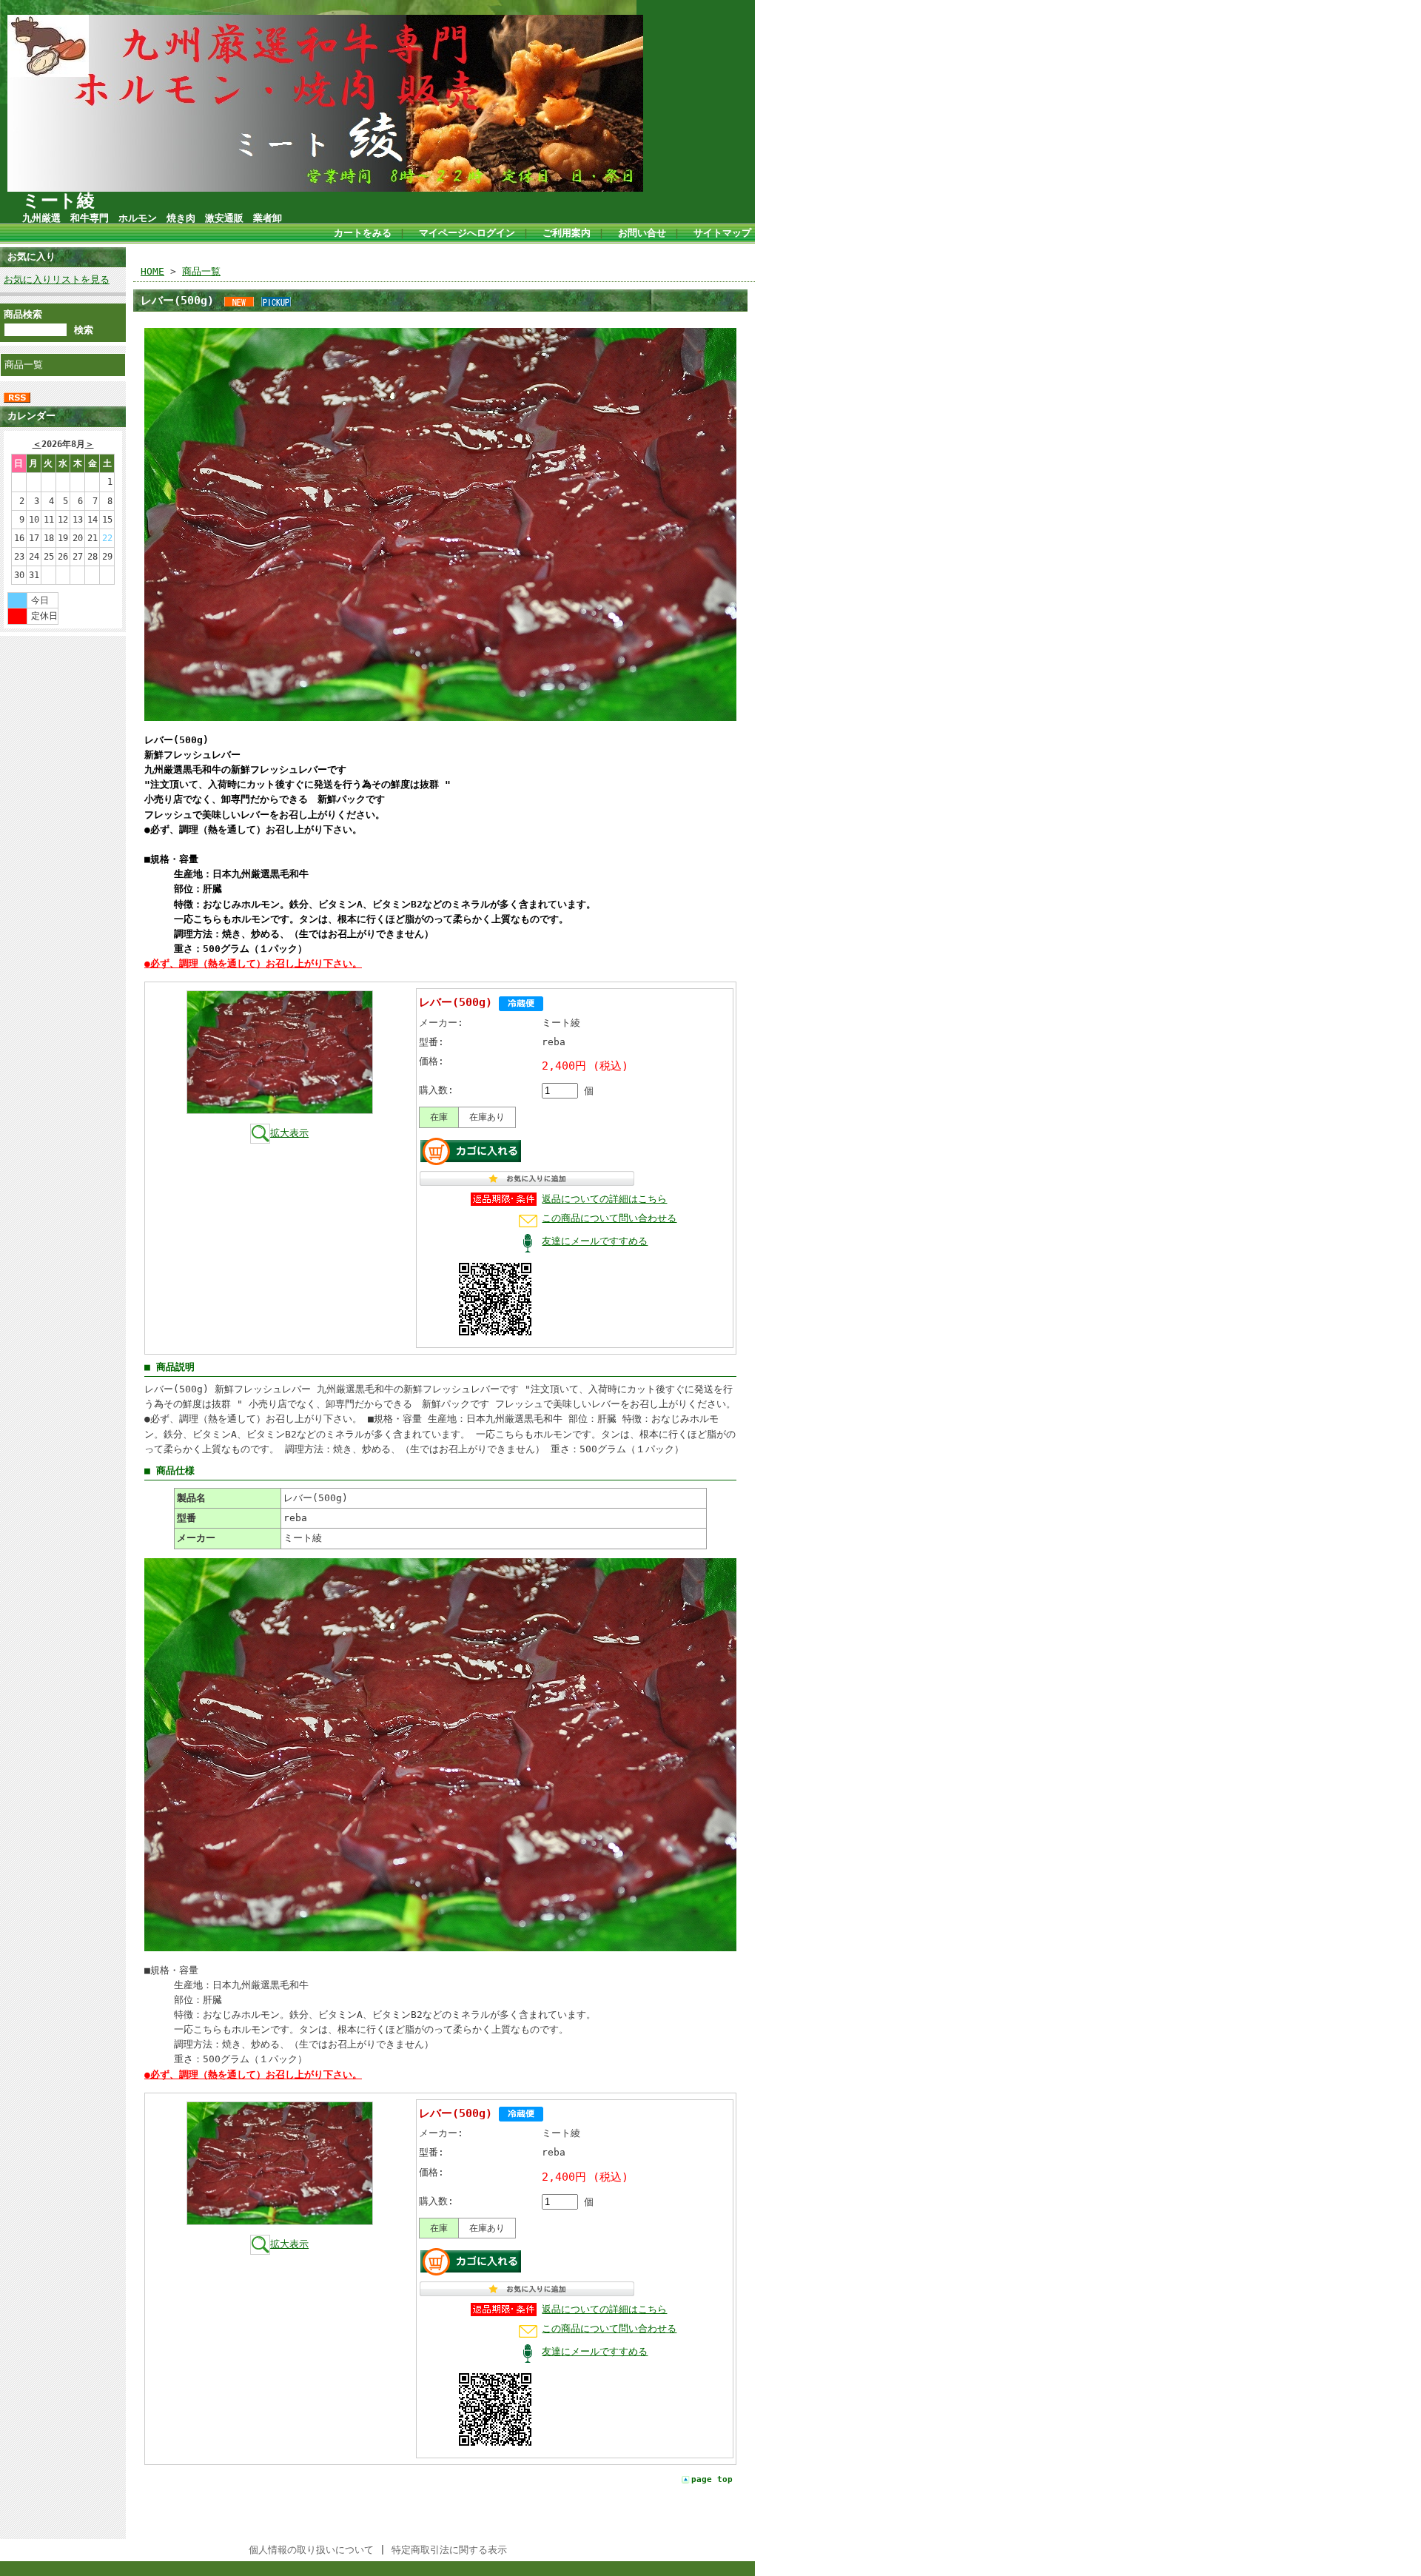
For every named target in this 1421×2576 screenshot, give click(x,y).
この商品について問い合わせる (609, 1218)
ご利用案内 (567, 233)
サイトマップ (722, 233)
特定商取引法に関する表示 (449, 2550)
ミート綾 (58, 201)
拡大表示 (289, 1133)
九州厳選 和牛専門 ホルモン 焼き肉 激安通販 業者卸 (152, 218)
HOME (152, 271)
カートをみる (363, 233)
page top (712, 2479)
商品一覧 (24, 365)
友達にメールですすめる (595, 1241)
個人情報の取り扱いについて (311, 2550)
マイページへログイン (467, 233)
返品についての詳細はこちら (604, 1199)
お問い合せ (642, 233)
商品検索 (23, 314)
